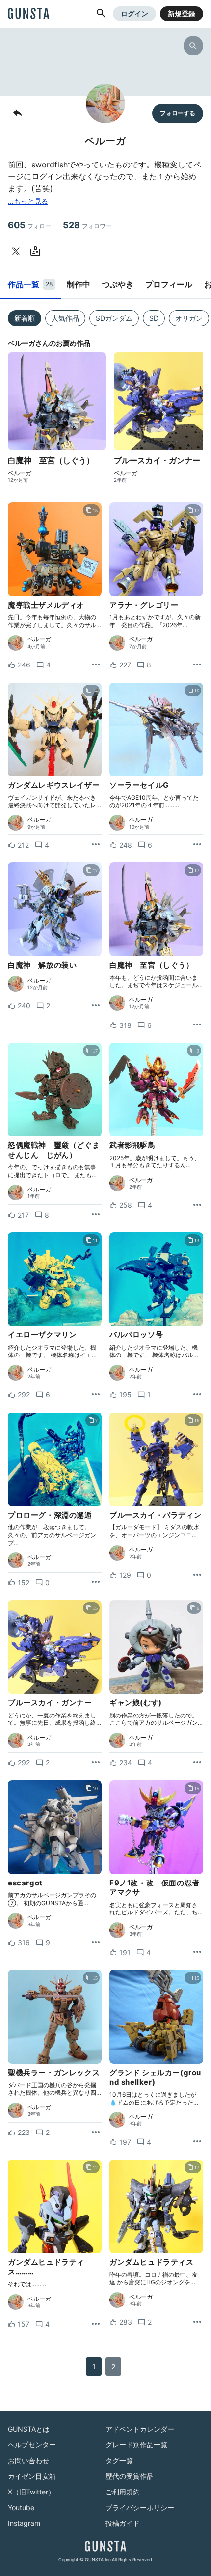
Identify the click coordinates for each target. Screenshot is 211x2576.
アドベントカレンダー (140, 2429)
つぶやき (118, 284)
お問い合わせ (28, 2460)
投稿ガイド (123, 2523)
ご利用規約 (123, 2492)
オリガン (189, 318)
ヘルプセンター (32, 2445)
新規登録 (182, 14)
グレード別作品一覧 (136, 2445)
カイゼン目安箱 (32, 2476)
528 (87, 225)
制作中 (79, 284)
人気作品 (65, 318)
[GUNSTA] (28, 14)
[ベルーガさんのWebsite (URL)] (37, 251)
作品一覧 (30, 284)
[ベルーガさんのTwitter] (18, 251)
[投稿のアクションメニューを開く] (96, 665)
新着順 (25, 318)
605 (29, 225)
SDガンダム (114, 318)
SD (154, 318)
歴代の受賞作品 (130, 2476)
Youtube (21, 2507)
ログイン (134, 14)
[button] (101, 14)
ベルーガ (20, 473)
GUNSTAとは (29, 2429)
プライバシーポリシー (140, 2507)
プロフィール (169, 284)
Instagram (24, 2523)
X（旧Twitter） (31, 2492)
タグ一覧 (119, 2460)
